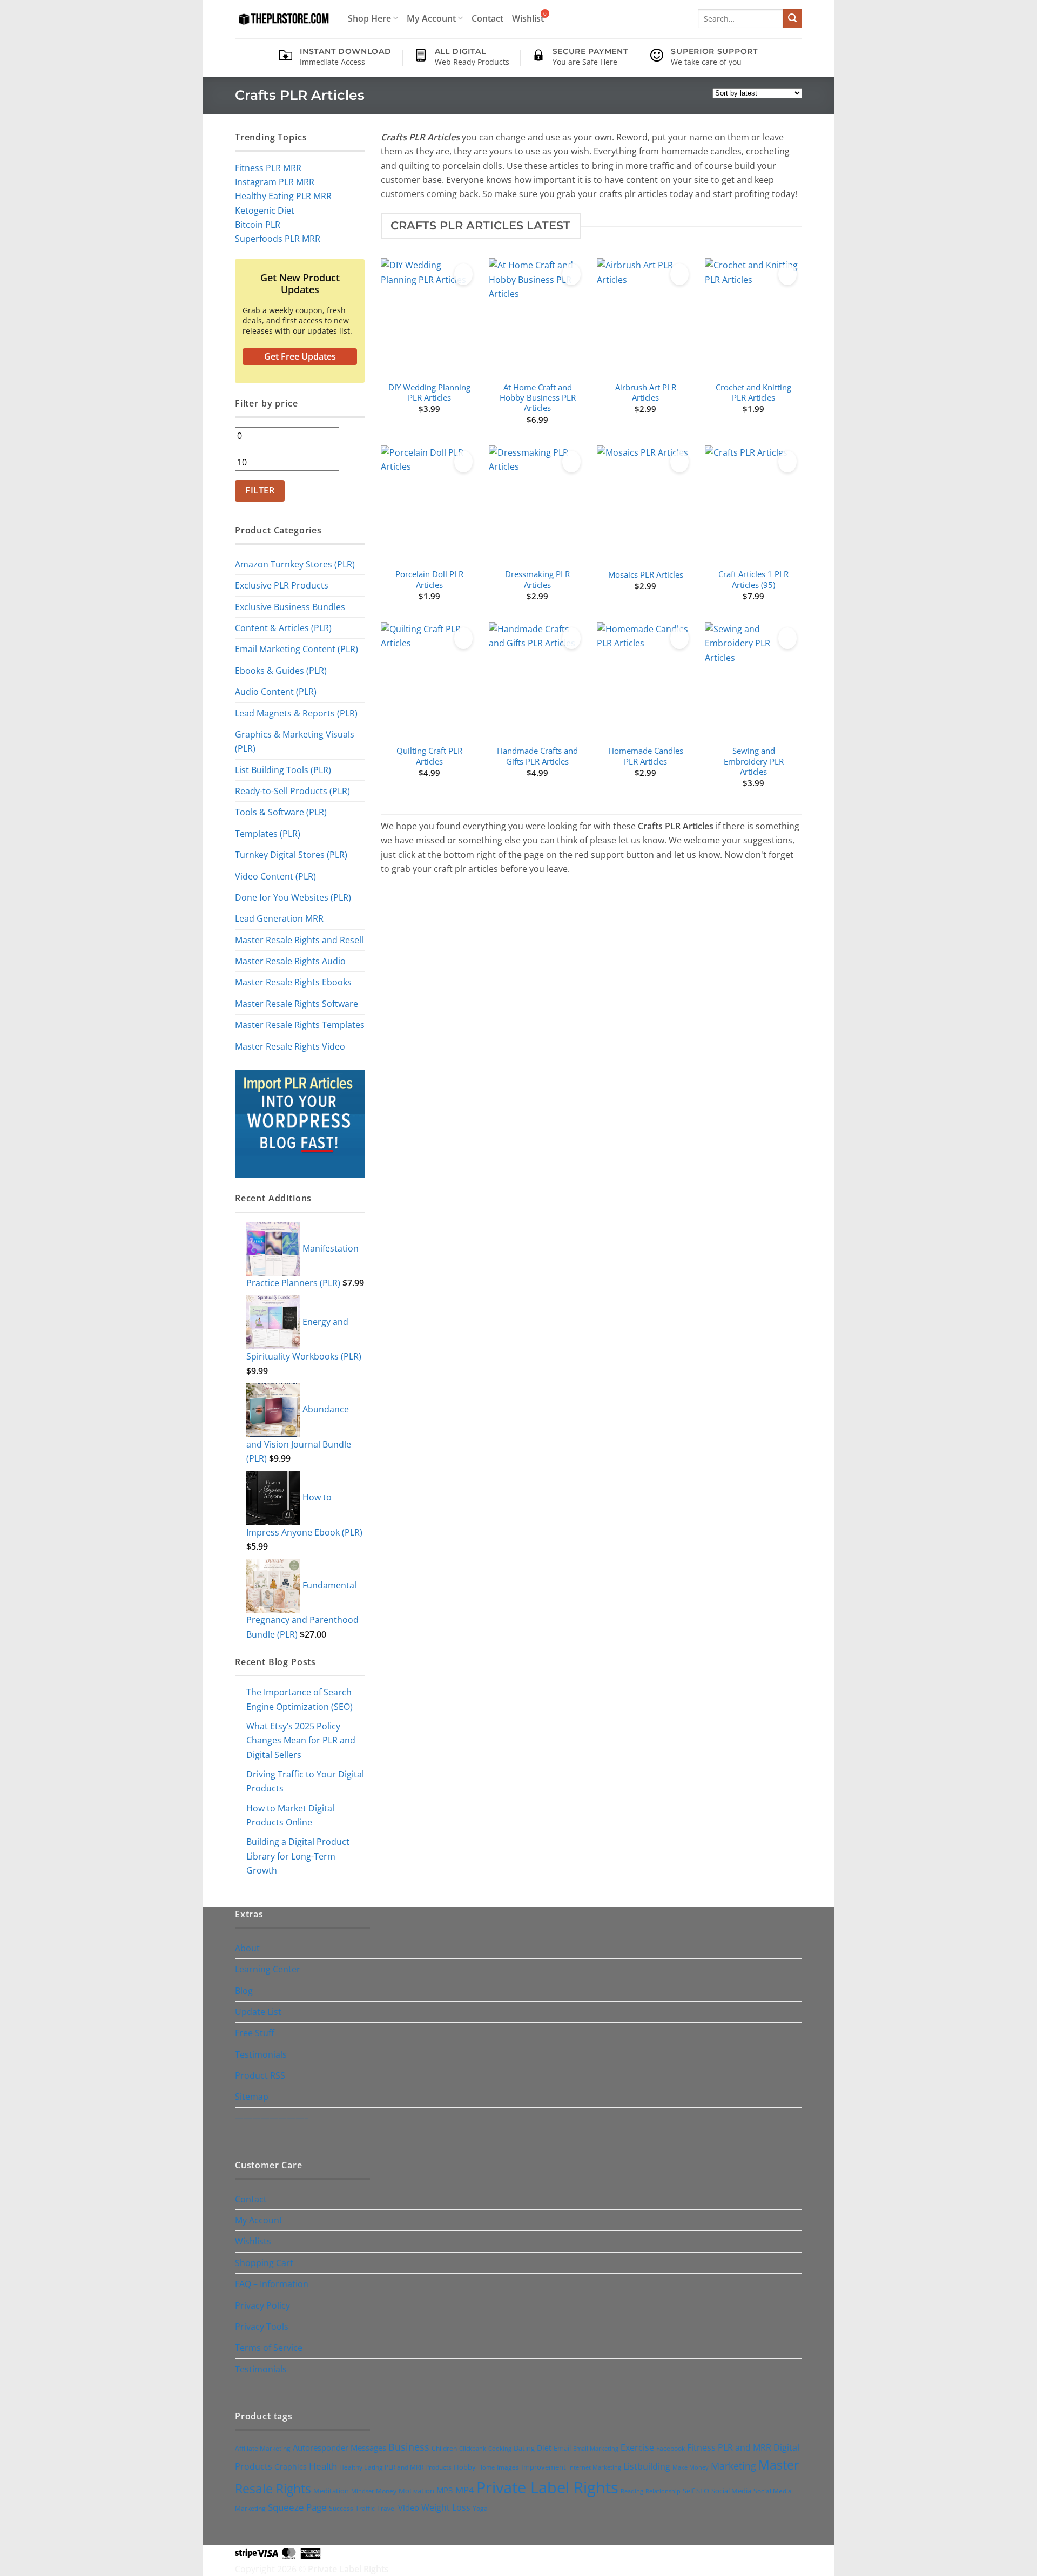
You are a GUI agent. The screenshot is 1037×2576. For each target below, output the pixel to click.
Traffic (365, 2508)
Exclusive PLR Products (282, 585)
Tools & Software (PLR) (281, 812)
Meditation (331, 2491)
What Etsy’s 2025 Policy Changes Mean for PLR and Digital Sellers (301, 1740)
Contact (487, 18)
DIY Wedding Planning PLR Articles (429, 393)
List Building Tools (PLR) (283, 770)
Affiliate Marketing (263, 2448)
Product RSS (260, 2075)
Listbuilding (647, 2466)
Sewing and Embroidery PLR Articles (754, 761)
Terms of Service (269, 2347)
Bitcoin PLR (258, 224)
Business (409, 2447)
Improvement (544, 2467)
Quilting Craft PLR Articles (429, 756)
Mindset (362, 2491)
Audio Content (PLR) (276, 691)
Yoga (480, 2508)
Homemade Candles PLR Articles (646, 756)
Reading (632, 2491)
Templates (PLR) (268, 833)
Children (444, 2448)
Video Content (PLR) (275, 876)
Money (386, 2491)
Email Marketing (596, 2448)
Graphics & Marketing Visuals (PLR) (295, 741)
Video (409, 2507)
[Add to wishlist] (463, 274)
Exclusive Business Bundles (290, 607)
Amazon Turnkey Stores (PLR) (295, 564)
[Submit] (793, 19)
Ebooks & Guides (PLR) (281, 670)
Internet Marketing (595, 2467)
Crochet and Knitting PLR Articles (753, 393)
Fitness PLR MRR (268, 168)
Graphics (291, 2467)
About (247, 1948)
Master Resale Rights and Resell (299, 940)
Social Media (731, 2491)
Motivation (416, 2491)
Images (508, 2467)
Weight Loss (446, 2507)
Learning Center (268, 1969)
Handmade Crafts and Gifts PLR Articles (537, 756)
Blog (244, 1990)
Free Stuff (255, 2033)
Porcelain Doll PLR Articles (429, 579)
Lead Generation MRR (279, 918)
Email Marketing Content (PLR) (297, 649)
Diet (544, 2448)
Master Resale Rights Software (297, 1003)
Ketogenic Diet (265, 210)
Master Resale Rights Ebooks (293, 982)
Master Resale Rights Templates (300, 1025)
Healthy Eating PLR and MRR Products (395, 2467)
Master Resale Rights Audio (290, 961)
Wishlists (253, 2241)
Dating (524, 2448)
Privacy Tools (262, 2326)
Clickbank (473, 2448)
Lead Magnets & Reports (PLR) (296, 713)
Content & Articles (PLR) (283, 628)
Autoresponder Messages (339, 2447)
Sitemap (252, 2096)
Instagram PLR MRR (275, 182)
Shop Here (369, 18)
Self (688, 2491)
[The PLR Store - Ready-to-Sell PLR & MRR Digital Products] (282, 19)
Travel (386, 2508)
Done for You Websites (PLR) (293, 897)
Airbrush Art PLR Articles (646, 393)
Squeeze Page (297, 2507)
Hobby (465, 2467)
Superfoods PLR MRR (278, 238)
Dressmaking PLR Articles (537, 579)
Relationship (663, 2491)
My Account (431, 18)
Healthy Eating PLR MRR (283, 196)
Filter (260, 490)
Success (341, 2508)
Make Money (691, 2467)
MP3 (445, 2490)
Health (323, 2466)
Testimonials (261, 2054)
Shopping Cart (264, 2263)
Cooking (500, 2448)
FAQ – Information (272, 2284)
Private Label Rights (547, 2487)
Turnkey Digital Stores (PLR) (291, 854)
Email (562, 2448)
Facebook (671, 2448)
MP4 (465, 2490)
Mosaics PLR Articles (646, 575)
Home (486, 2467)
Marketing (733, 2466)
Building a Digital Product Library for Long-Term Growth (298, 1856)
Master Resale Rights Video (290, 1046)
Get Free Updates (300, 356)
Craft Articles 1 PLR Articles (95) (753, 579)
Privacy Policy (262, 2305)
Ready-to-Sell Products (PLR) (292, 791)
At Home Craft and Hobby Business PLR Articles (538, 398)
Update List (258, 2012)
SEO (703, 2491)
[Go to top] (1014, 2561)
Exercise (637, 2447)
